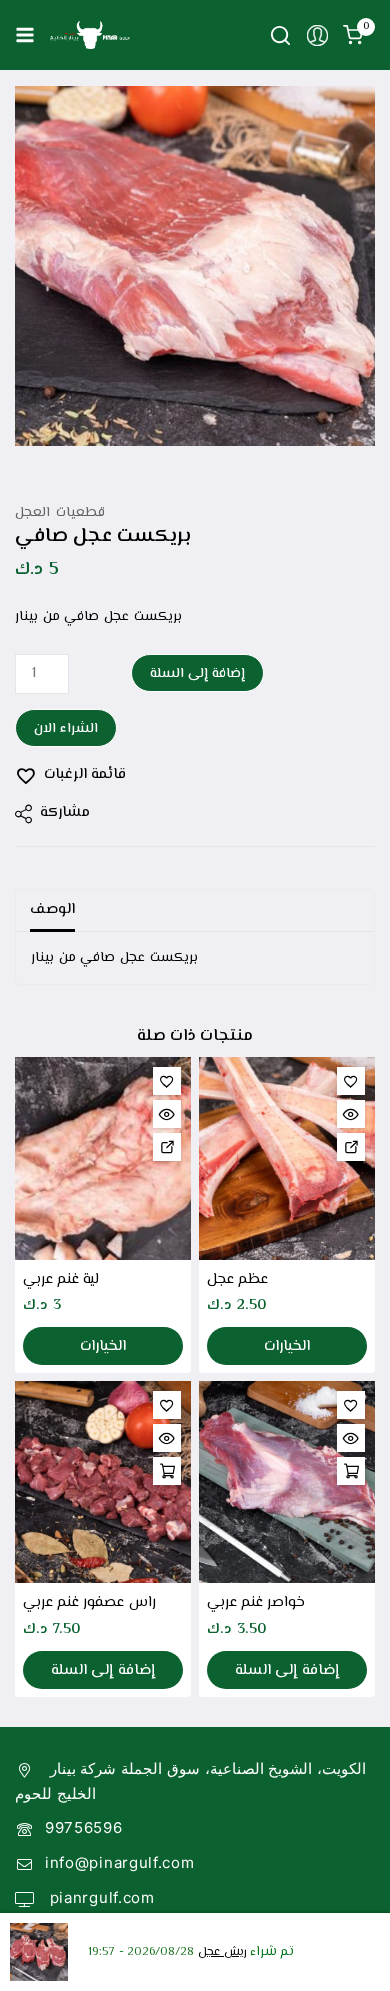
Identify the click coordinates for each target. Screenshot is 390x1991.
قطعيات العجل (60, 513)
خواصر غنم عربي (256, 1602)
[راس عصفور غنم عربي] (103, 1482)
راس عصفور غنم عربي (89, 1602)
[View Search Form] (280, 35)
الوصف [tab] (52, 909)
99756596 (84, 1827)
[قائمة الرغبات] (167, 1081)
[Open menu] (25, 35)
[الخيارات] (167, 1147)
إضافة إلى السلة (197, 674)
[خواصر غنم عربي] (287, 1482)
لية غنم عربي (61, 1279)
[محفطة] (167, 1405)
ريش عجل (222, 1952)
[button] (167, 1471)
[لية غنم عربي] (103, 1158)
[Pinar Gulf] (90, 35)
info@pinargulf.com (120, 1862)
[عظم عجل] (287, 1158)
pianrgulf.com (100, 1897)
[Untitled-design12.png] (195, 266)
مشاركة (65, 812)
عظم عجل (237, 1279)
